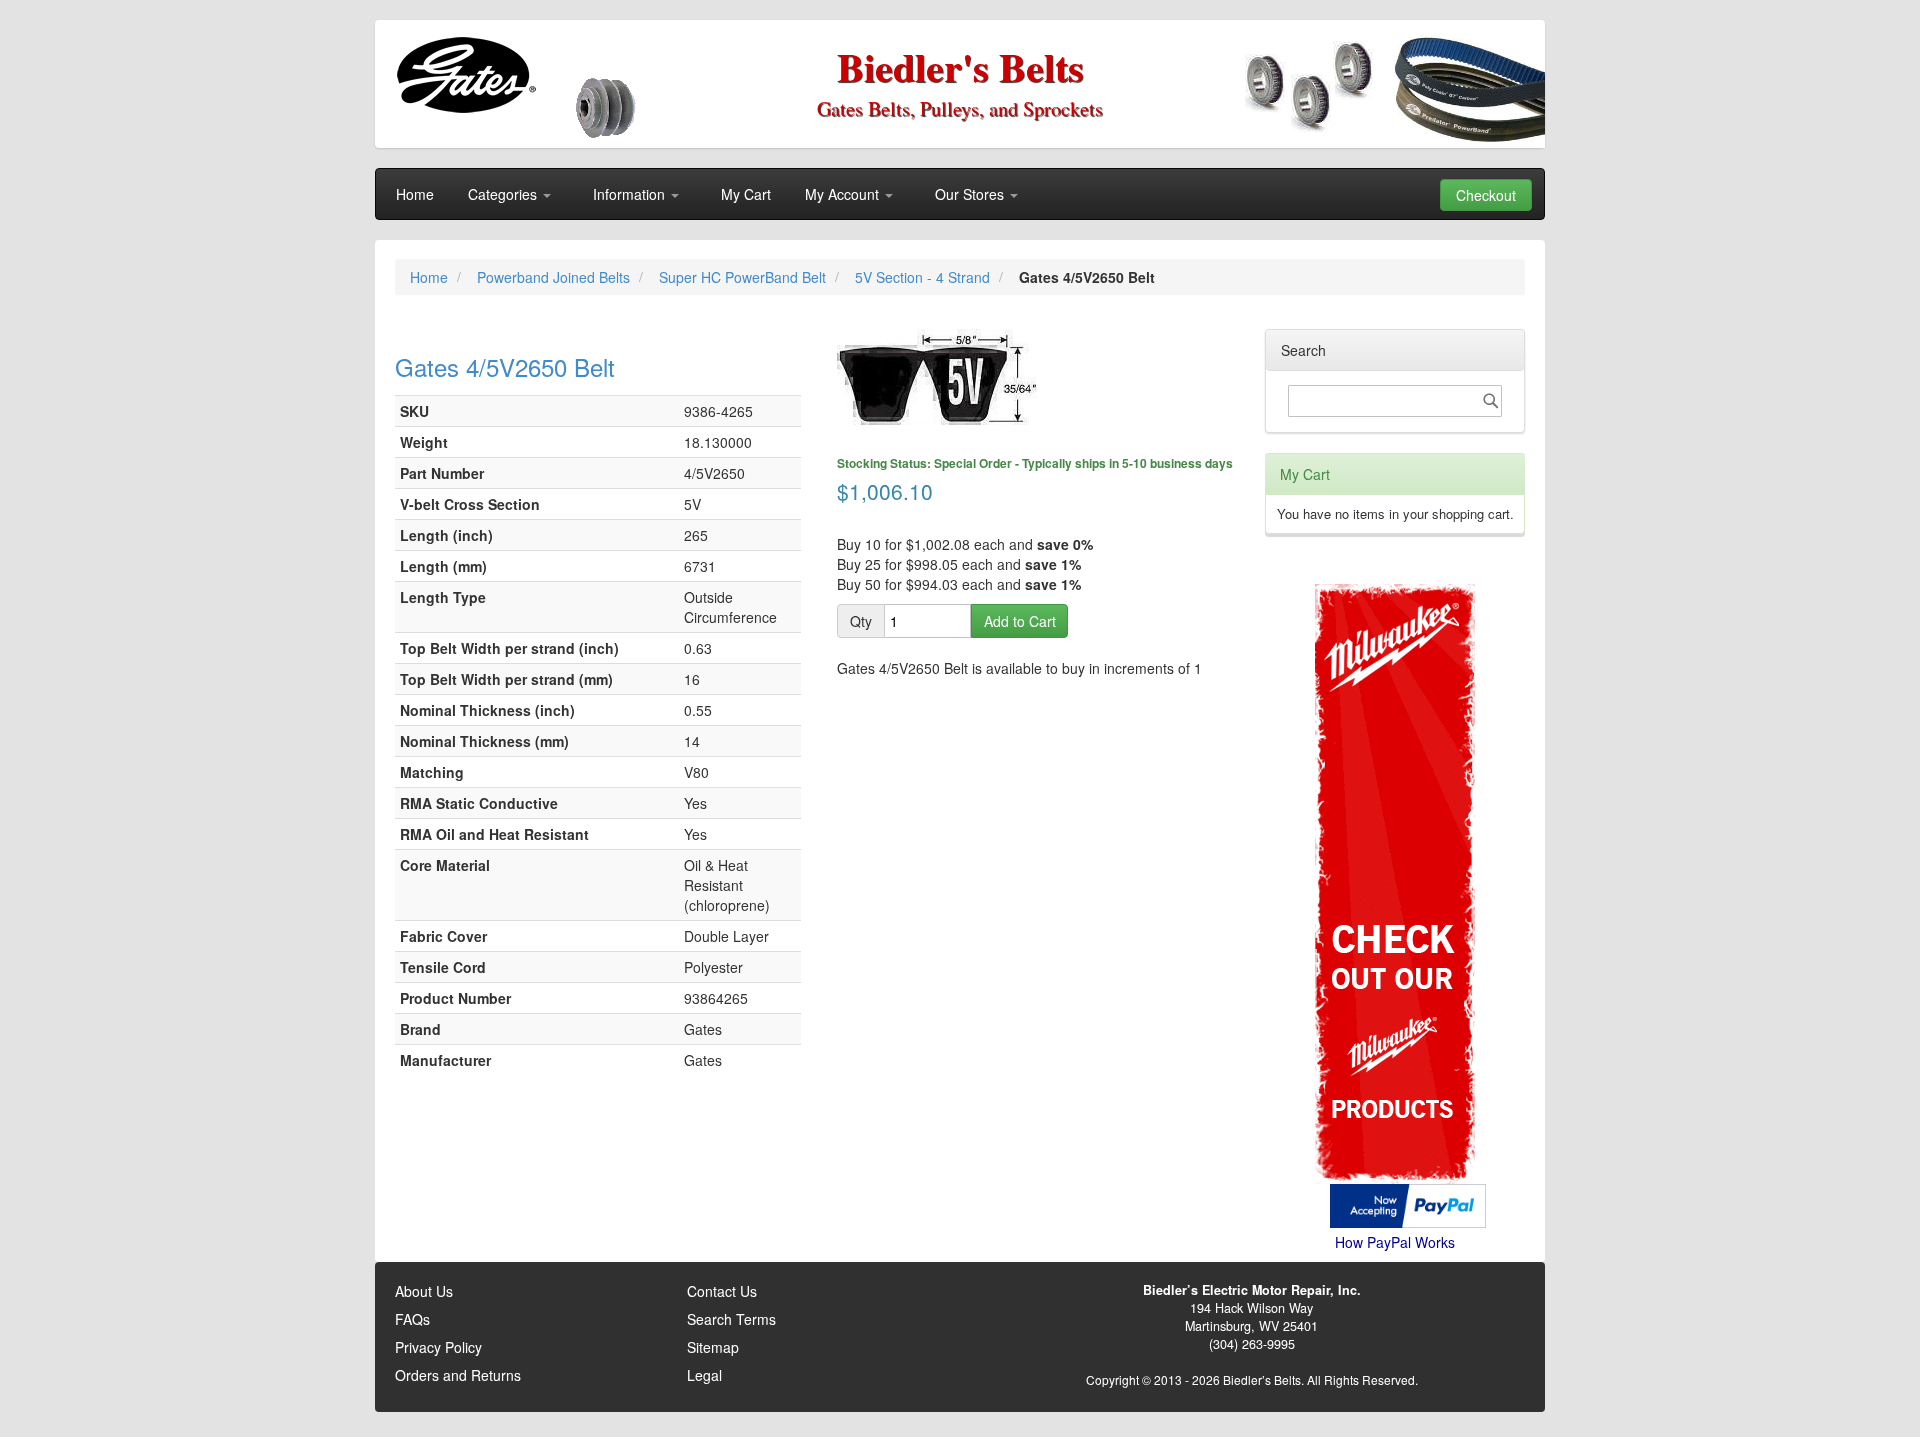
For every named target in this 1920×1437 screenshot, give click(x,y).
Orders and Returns (458, 1375)
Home (431, 277)
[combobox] (1395, 401)
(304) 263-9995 (1252, 1344)
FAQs (412, 1319)
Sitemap (713, 1347)
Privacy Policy (438, 1347)
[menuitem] (415, 194)
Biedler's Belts (960, 66)
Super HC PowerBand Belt (744, 277)
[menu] (960, 194)
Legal (704, 1375)
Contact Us (722, 1291)
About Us (424, 1291)
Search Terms (731, 1319)
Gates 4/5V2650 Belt (505, 366)
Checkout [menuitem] (1486, 195)
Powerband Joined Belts (555, 277)
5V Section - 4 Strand (924, 277)
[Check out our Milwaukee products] (1395, 808)
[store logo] (465, 75)
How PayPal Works (1395, 1242)
